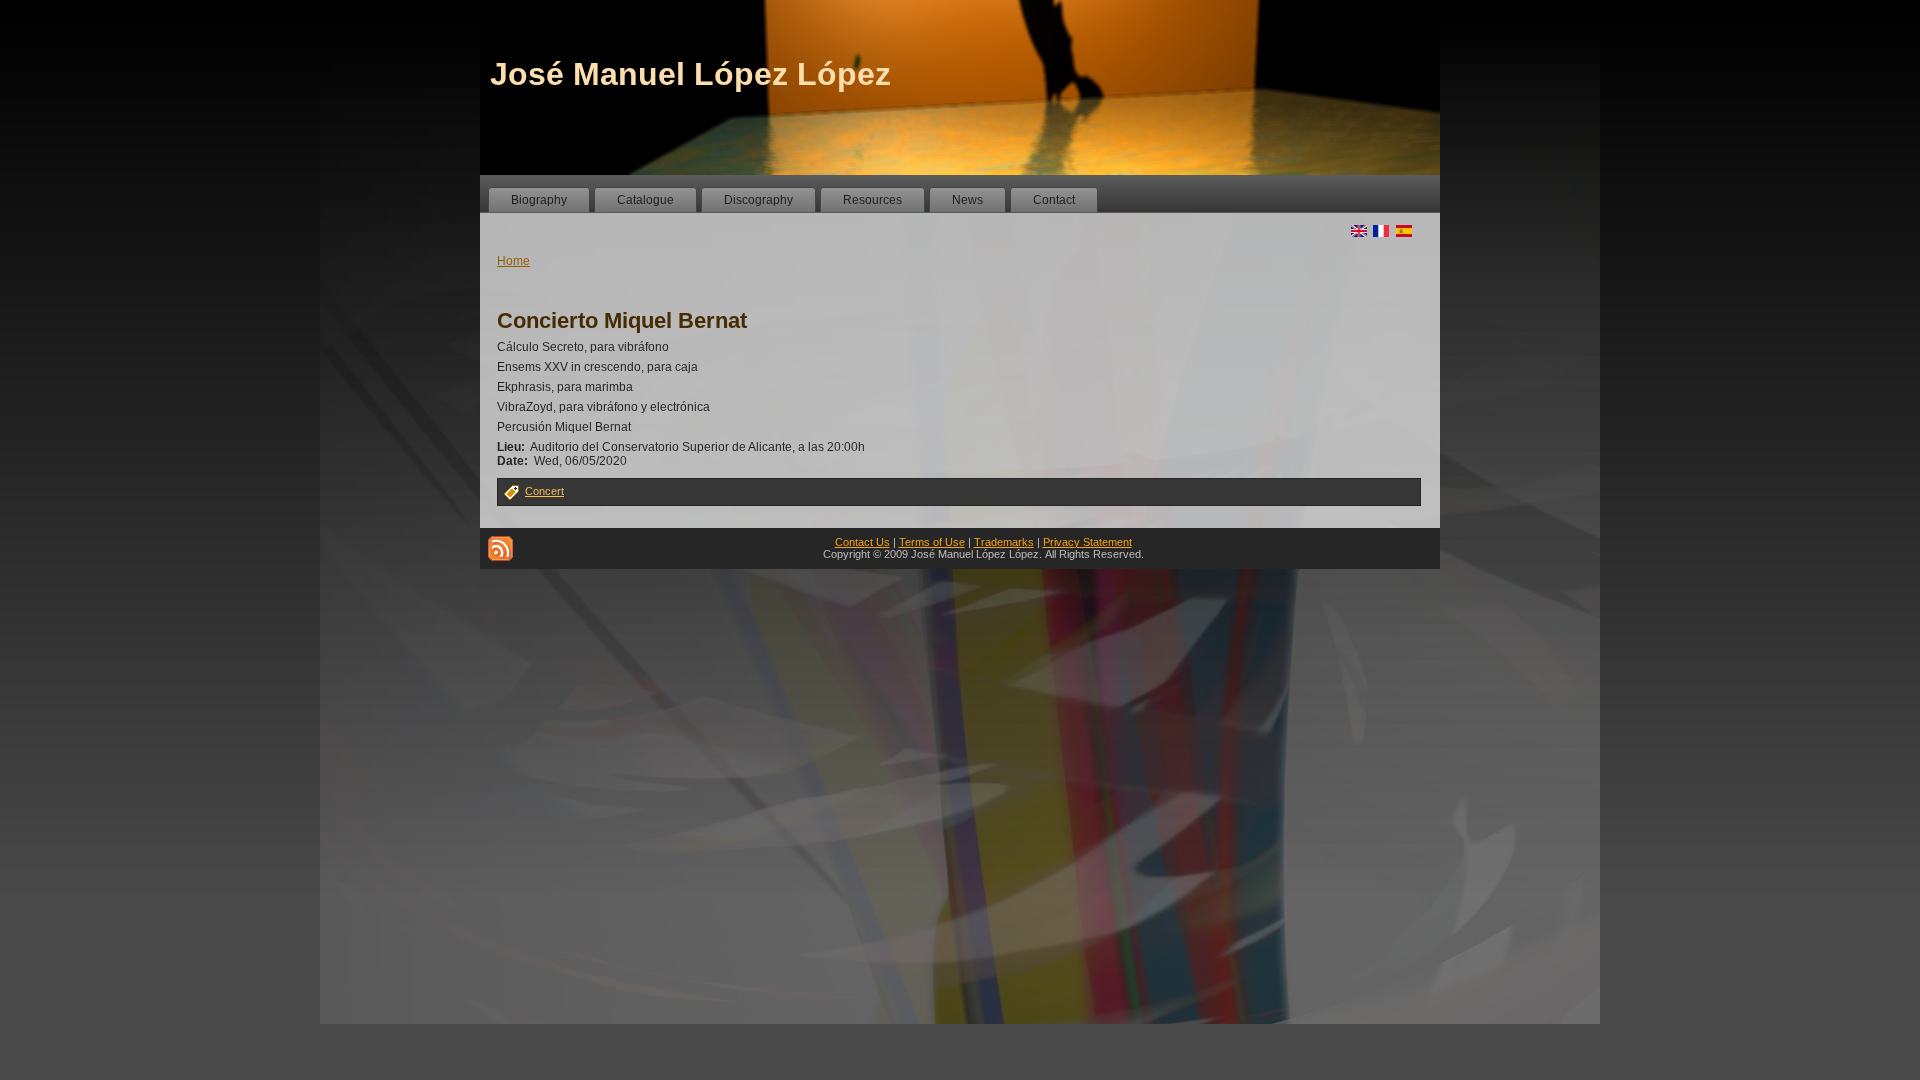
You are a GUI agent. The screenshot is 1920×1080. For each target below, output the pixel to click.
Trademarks (1004, 542)
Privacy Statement (1087, 542)
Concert (544, 491)
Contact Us (862, 542)
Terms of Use (932, 542)
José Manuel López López (690, 74)
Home (513, 261)
